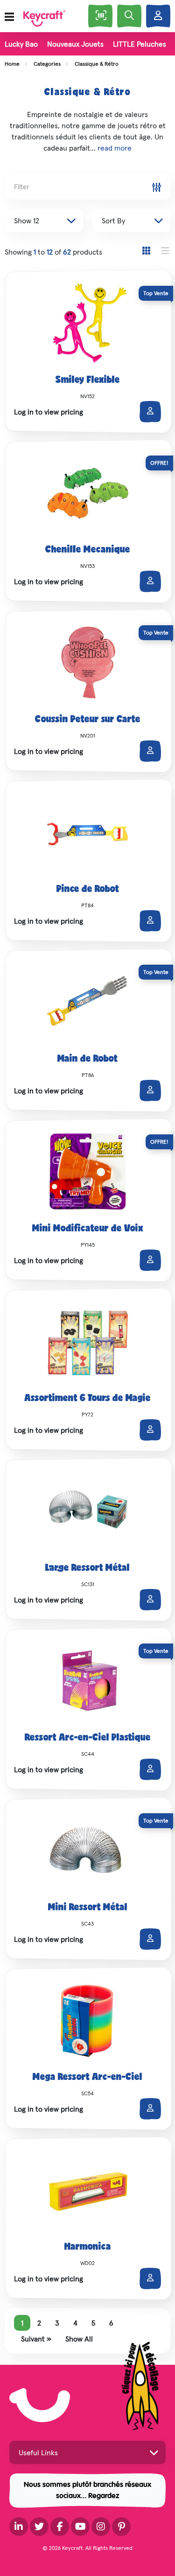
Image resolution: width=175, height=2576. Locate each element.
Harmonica (88, 2247)
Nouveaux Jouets (75, 44)
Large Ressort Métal (87, 1568)
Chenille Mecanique (88, 550)
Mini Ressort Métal (88, 1908)
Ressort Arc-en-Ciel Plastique (88, 1738)
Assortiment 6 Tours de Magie (87, 1399)
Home (12, 64)
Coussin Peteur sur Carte (88, 720)
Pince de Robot (88, 890)
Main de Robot (87, 1059)
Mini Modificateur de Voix (88, 1229)
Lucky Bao (21, 44)
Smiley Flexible (88, 380)
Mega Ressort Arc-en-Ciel (87, 2078)
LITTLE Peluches (140, 44)
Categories (47, 64)
